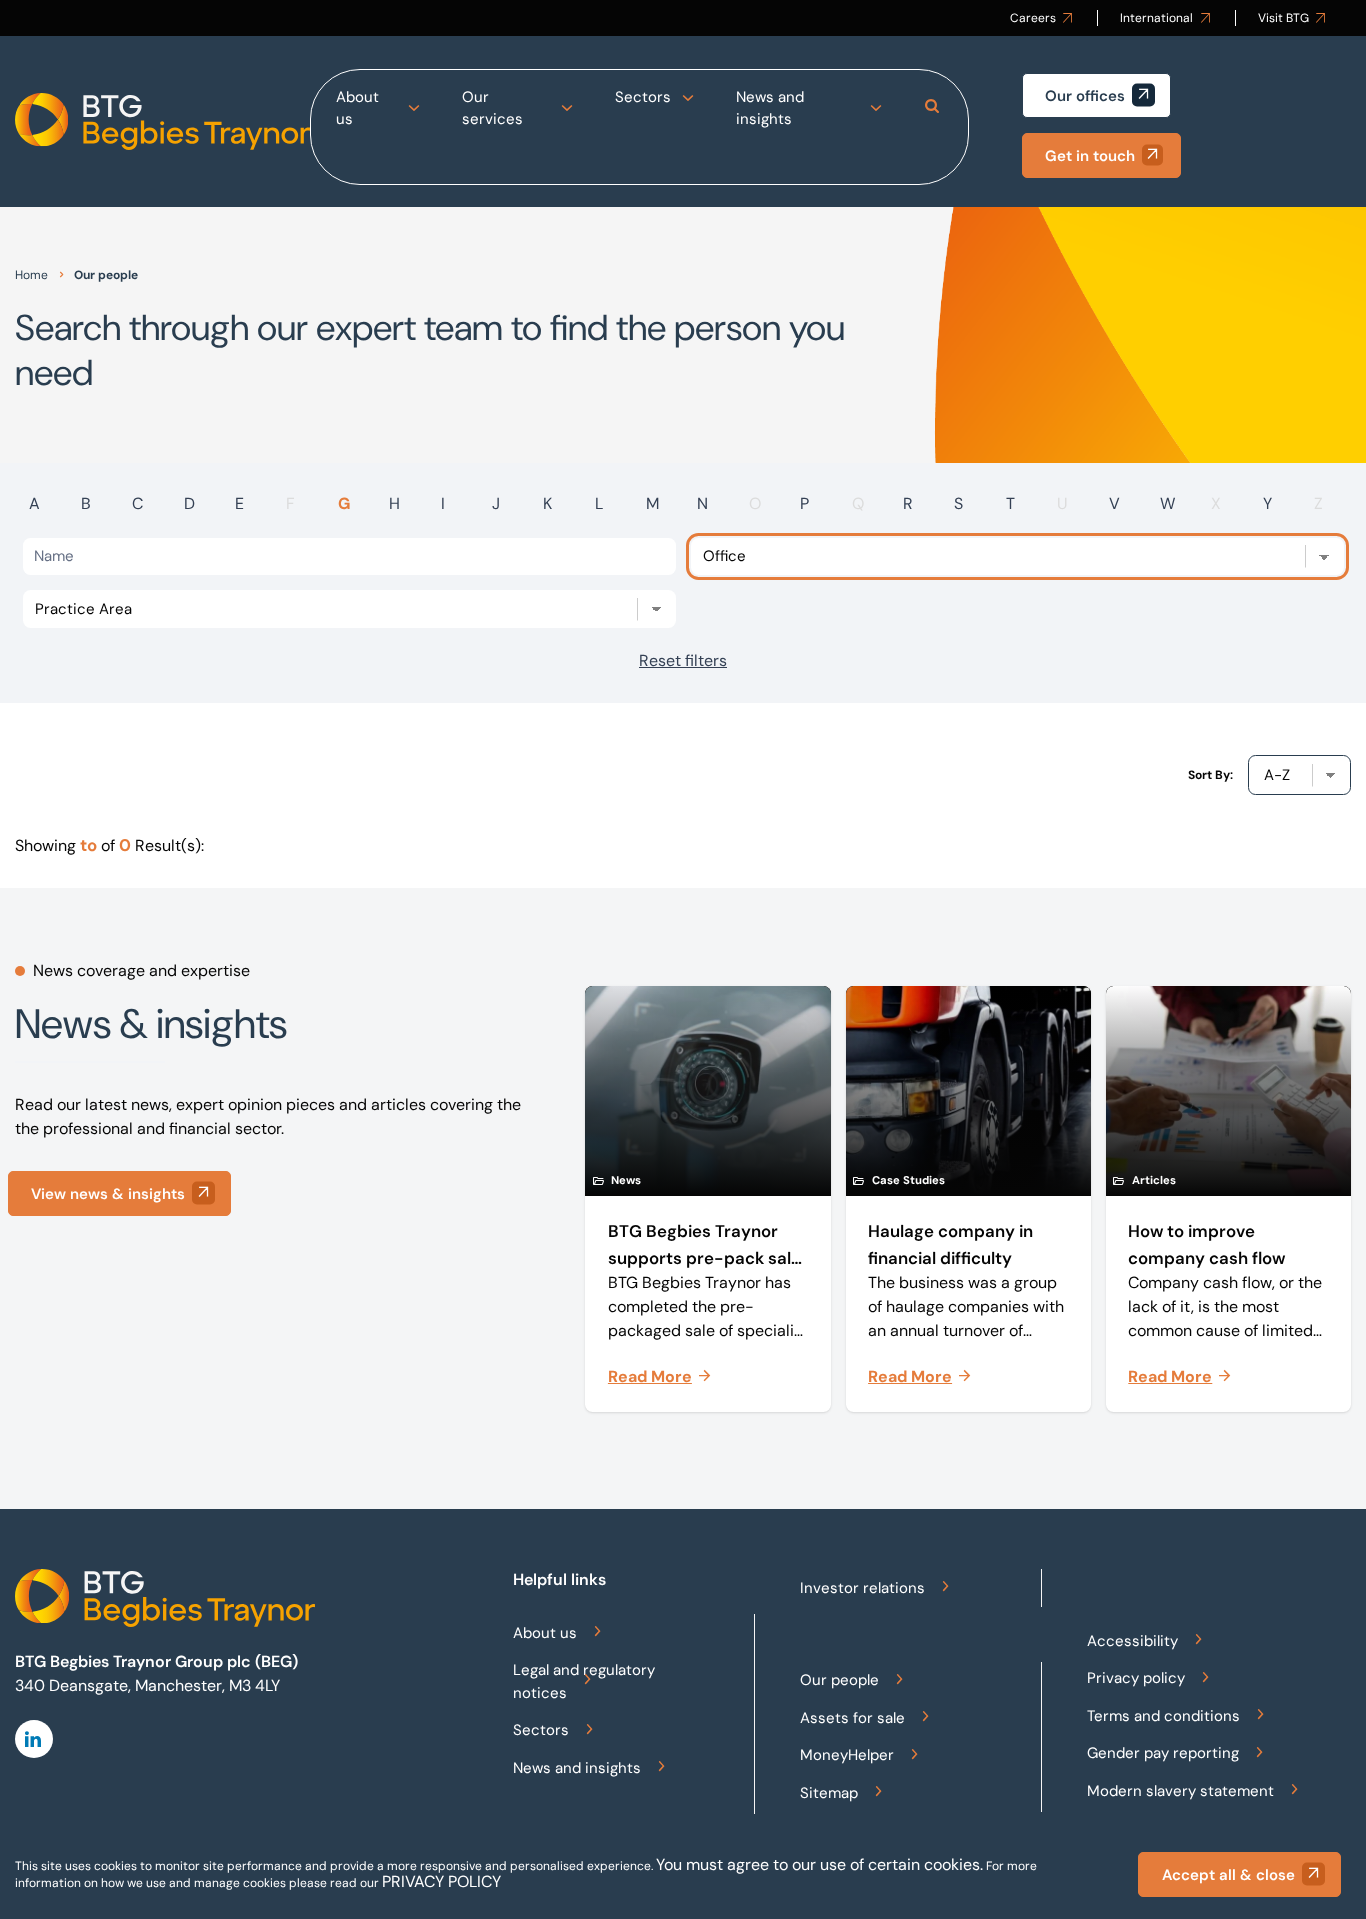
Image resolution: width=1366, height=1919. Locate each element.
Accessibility (1132, 1641)
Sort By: (1210, 775)
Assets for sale (852, 1718)
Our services (492, 108)
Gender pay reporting (1163, 1753)
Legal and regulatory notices (584, 1681)
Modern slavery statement (1180, 1791)
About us (357, 108)
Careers (1033, 18)
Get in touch (1090, 156)
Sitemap (829, 1793)
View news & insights (108, 1194)
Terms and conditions (1163, 1716)
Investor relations (862, 1588)
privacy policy (441, 1881)
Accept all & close (1228, 1875)
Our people (839, 1680)
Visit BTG (1283, 18)
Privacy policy (1136, 1678)
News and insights (770, 108)
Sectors (643, 97)
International (1156, 18)
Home (31, 275)
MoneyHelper (847, 1755)
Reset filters (683, 660)
